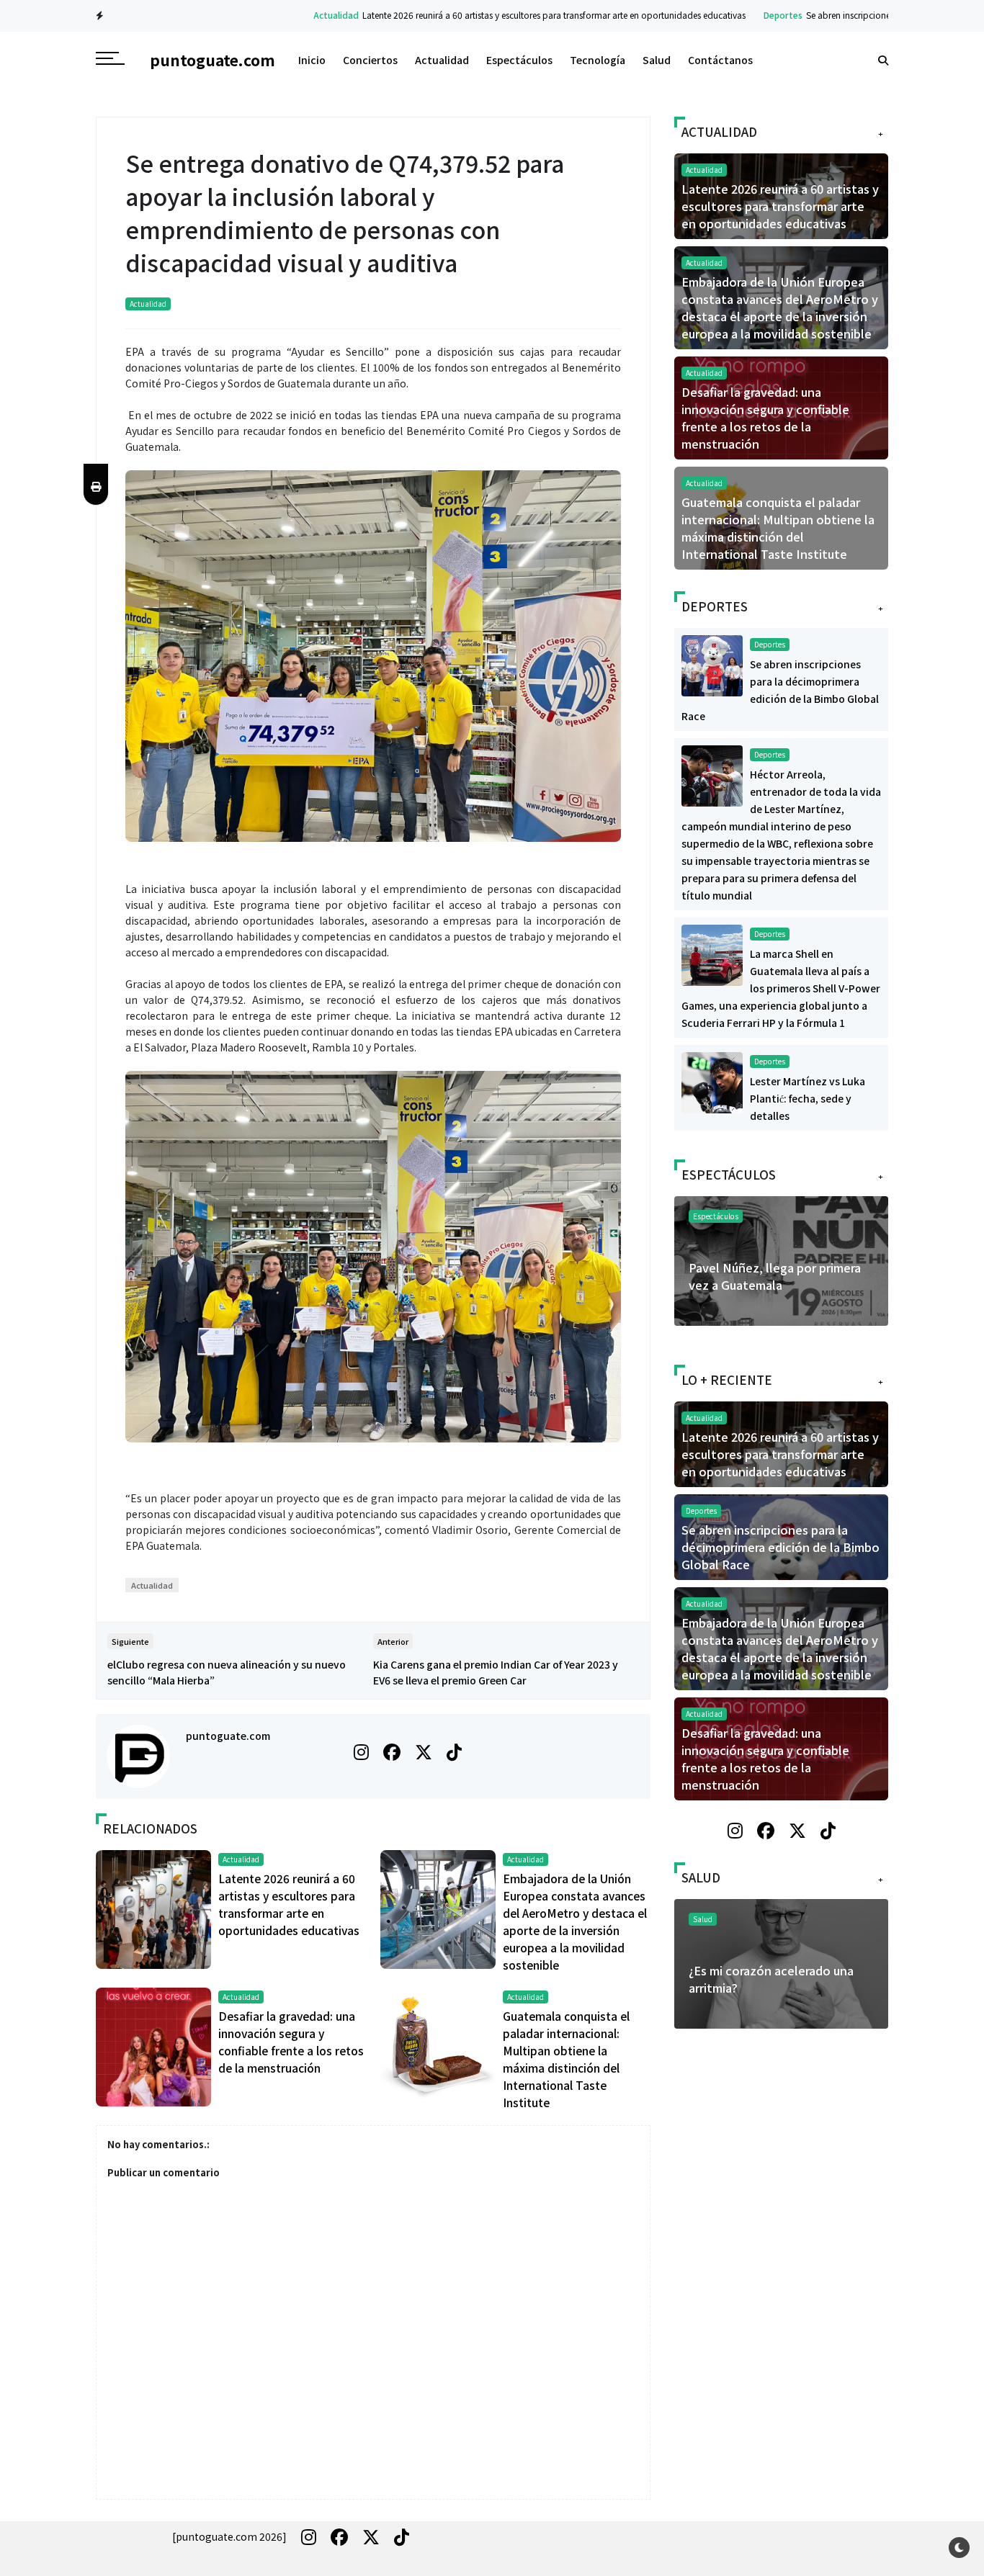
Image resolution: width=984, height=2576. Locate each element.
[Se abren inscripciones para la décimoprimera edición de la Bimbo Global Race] (712, 664)
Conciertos (370, 60)
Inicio (312, 60)
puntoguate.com (228, 1736)
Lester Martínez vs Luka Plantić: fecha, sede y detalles (808, 1098)
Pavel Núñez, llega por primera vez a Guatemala (775, 1276)
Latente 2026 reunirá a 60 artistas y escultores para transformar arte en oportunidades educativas (482, 15)
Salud (657, 60)
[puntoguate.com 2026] (229, 2536)
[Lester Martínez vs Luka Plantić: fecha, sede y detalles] (712, 1081)
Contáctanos (720, 60)
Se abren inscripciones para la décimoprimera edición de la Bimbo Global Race (781, 1547)
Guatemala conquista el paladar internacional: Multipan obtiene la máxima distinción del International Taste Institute (778, 528)
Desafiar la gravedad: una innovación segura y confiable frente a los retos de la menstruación (765, 418)
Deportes (711, 15)
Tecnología (598, 60)
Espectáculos (519, 60)
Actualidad (264, 15)
